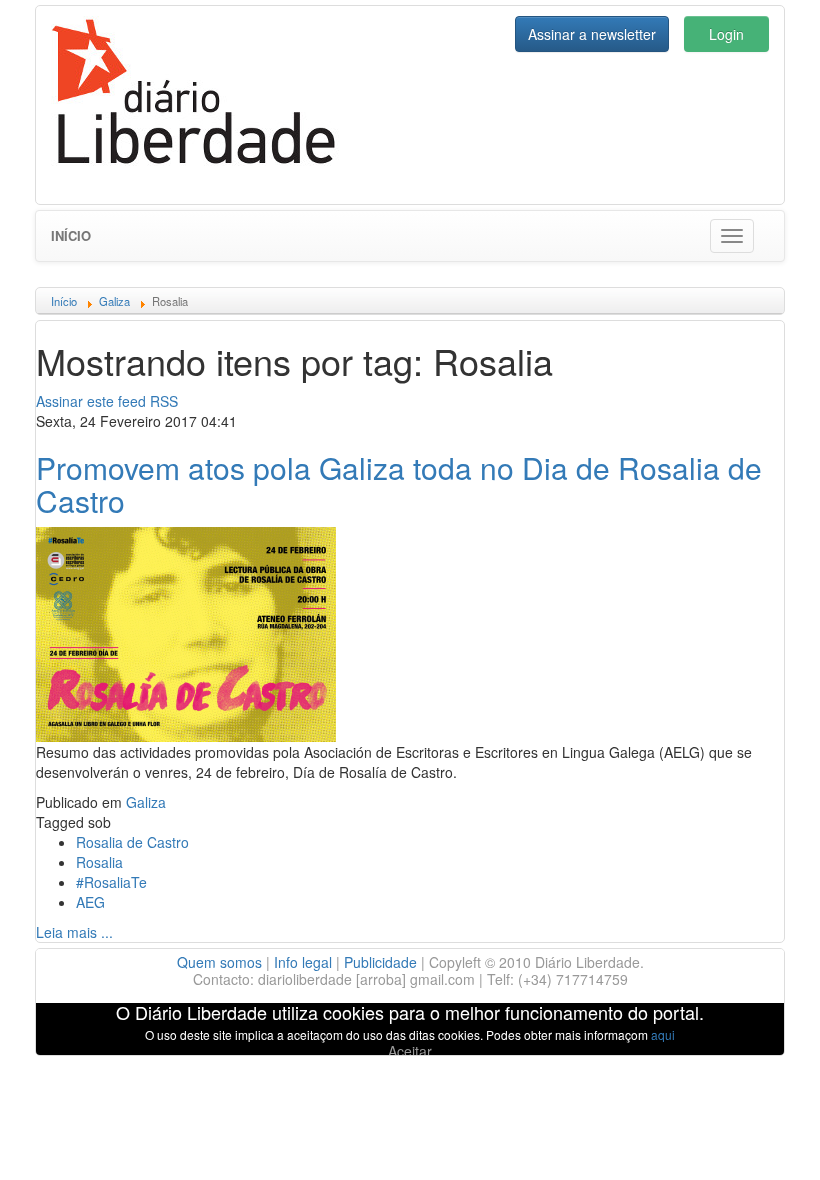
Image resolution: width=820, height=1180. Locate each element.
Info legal (303, 962)
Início (71, 235)
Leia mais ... (74, 932)
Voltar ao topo (761, 1139)
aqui (663, 1034)
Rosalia (99, 862)
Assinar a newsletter (592, 34)
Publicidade (380, 962)
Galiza (146, 802)
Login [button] (726, 34)
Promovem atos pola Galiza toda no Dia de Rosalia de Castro (399, 484)
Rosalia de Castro (132, 842)
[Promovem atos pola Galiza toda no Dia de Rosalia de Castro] (186, 632)
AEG (90, 902)
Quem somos (219, 962)
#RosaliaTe (111, 882)
